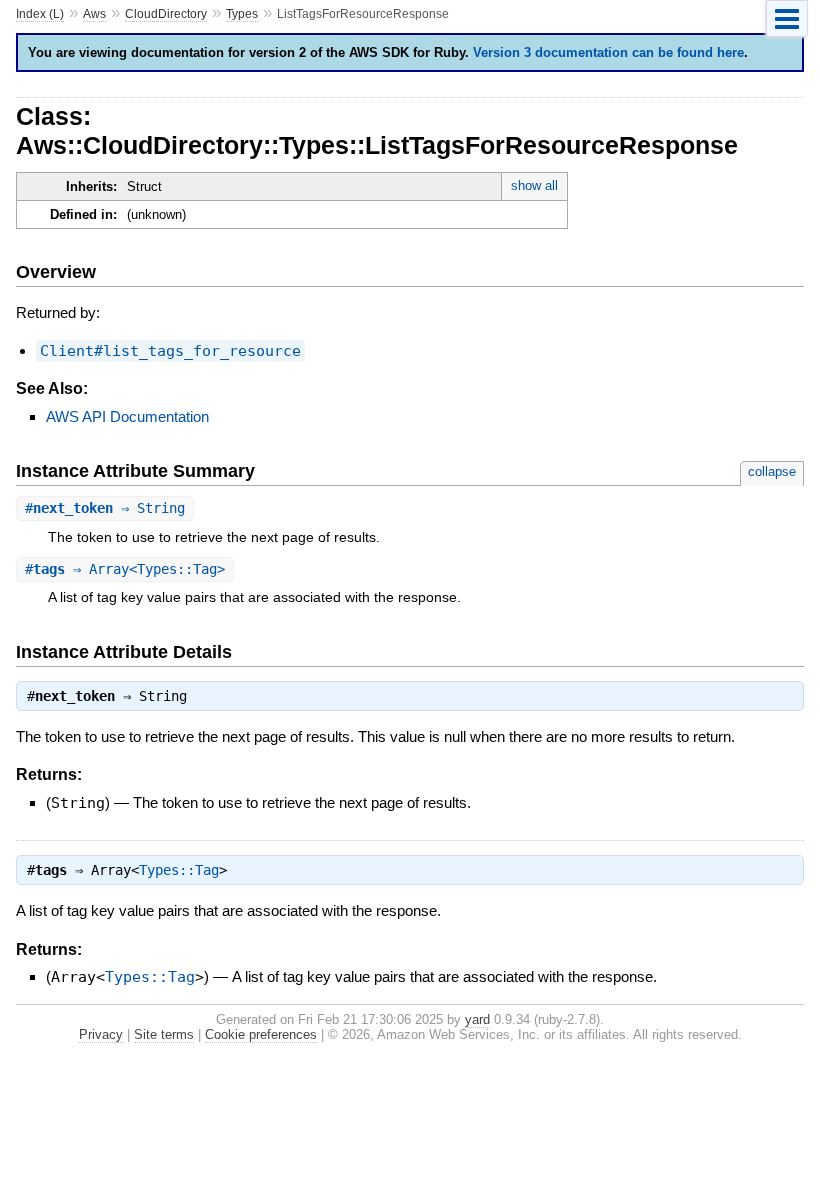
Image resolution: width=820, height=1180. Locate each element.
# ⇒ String (105, 508)
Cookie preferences (261, 1034)
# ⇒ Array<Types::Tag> (125, 569)
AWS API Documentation (127, 416)
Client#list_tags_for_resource (170, 351)
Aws (94, 14)
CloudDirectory (166, 14)
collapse (772, 471)
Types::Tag (179, 870)
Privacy (101, 1034)
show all (534, 185)
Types (242, 14)
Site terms (164, 1034)
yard (477, 1019)
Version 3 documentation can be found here (608, 52)
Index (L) (40, 14)
